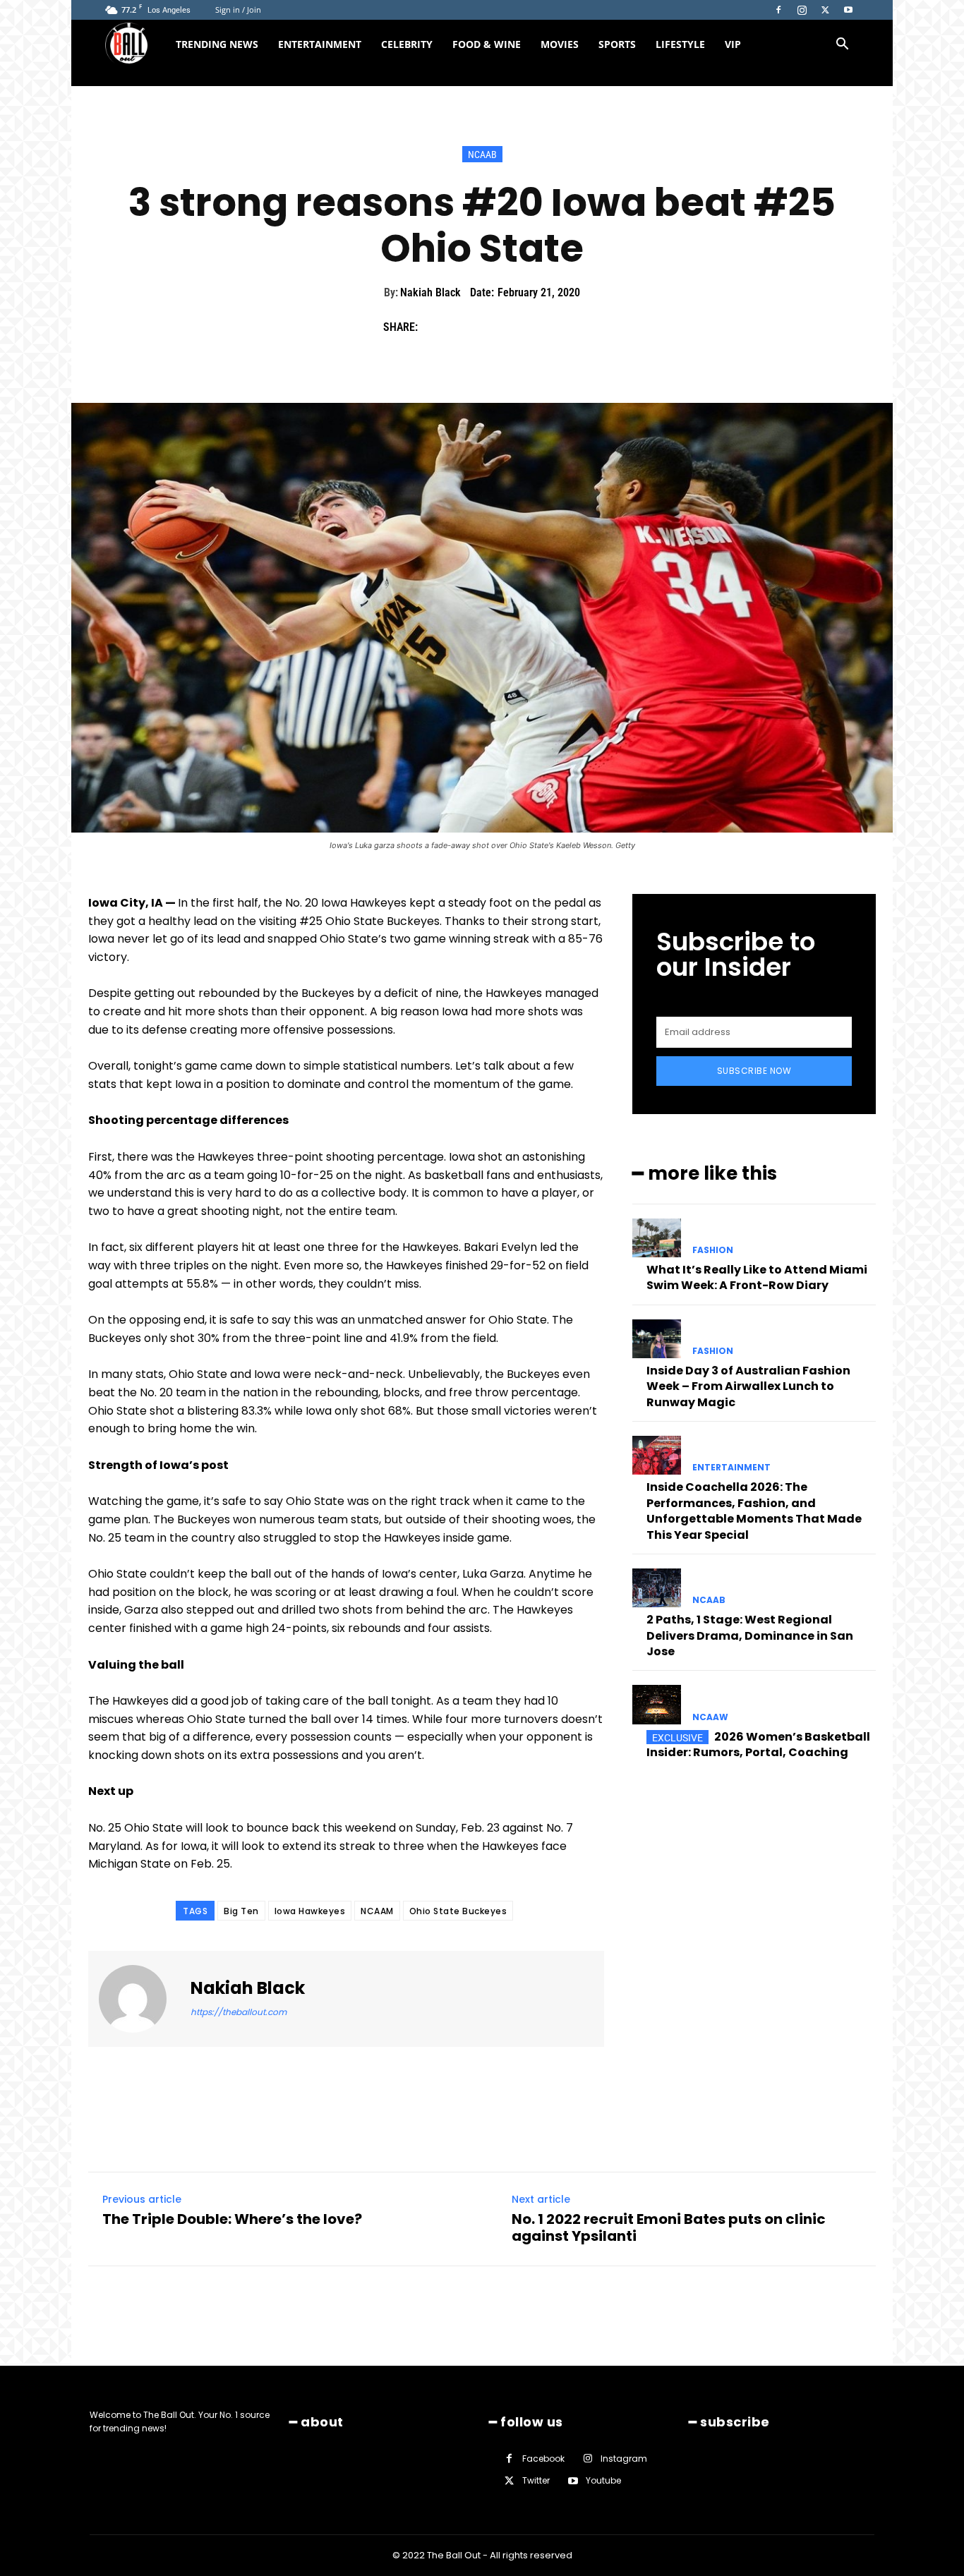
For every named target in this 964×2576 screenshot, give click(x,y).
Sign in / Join (238, 10)
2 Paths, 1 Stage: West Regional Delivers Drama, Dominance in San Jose (750, 1635)
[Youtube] (848, 10)
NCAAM (377, 1911)
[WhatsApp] (533, 327)
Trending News (217, 44)
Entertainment (320, 44)
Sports (617, 44)
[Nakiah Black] (141, 1999)
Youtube (603, 2480)
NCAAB (482, 155)
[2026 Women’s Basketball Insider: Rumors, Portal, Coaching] (657, 1704)
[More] (566, 327)
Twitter (536, 2480)
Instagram (624, 2459)
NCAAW (710, 1717)
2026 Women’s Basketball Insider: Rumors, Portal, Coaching (758, 1744)
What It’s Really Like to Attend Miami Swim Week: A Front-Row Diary (757, 1277)
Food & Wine (487, 44)
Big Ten (241, 1911)
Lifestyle (680, 44)
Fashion (713, 1250)
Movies (560, 44)
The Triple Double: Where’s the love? (232, 2219)
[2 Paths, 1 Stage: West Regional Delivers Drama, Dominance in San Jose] (657, 1588)
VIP (733, 44)
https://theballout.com (239, 2012)
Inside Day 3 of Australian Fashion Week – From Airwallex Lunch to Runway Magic (748, 1386)
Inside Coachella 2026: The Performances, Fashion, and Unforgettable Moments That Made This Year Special (754, 1511)
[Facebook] (778, 10)
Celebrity (407, 44)
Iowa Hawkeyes (310, 1911)
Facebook (543, 2459)
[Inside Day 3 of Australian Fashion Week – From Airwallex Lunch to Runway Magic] (657, 1339)
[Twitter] (825, 10)
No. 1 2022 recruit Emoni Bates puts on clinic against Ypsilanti (669, 2227)
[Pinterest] (500, 327)
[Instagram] (802, 10)
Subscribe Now (754, 1071)
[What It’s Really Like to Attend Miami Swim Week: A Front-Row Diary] (657, 1238)
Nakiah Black (430, 292)
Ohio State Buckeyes (458, 1911)
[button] (842, 46)
